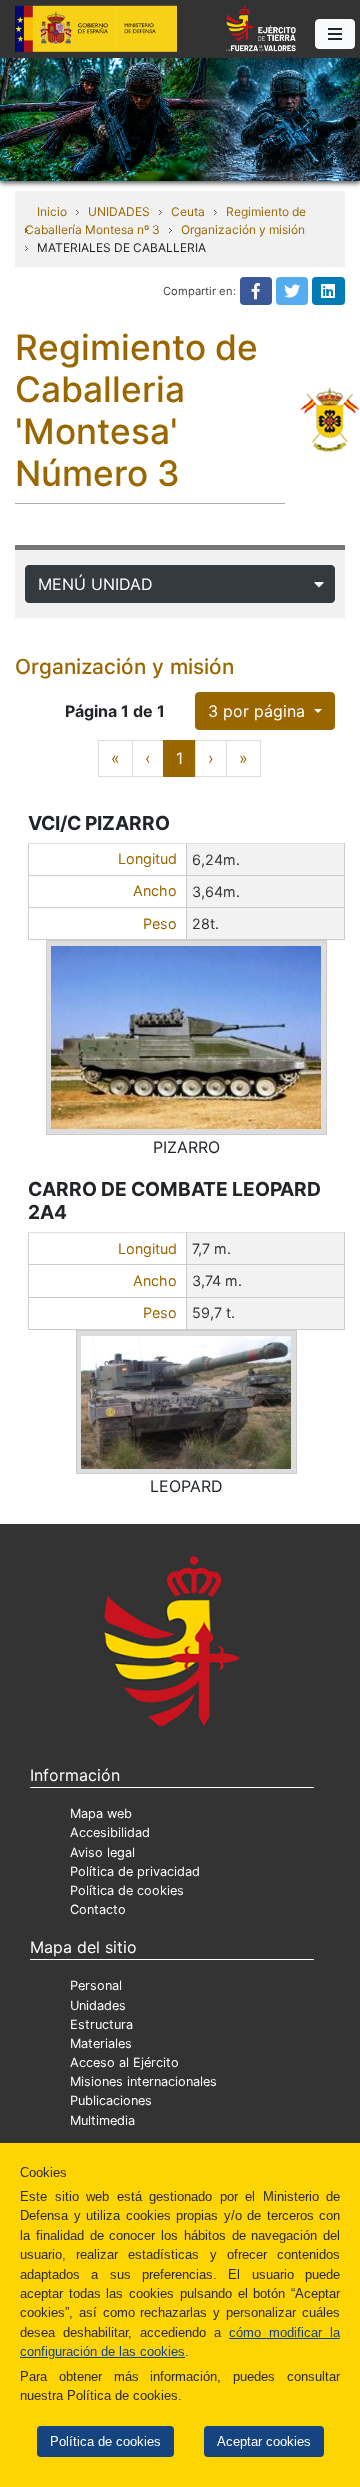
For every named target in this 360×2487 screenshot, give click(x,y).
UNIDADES (119, 211)
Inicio (52, 211)
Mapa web (101, 1813)
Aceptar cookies (264, 2441)
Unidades (98, 2005)
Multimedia (102, 2120)
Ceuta (188, 211)
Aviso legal (102, 1852)
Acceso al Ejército (124, 2062)
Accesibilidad (110, 1832)
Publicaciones (111, 2100)
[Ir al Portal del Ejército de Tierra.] (180, 118)
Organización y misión (243, 229)
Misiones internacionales (143, 2081)
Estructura (101, 2024)
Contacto (98, 1909)
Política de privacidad (135, 1871)
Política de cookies (105, 2441)
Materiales (101, 2043)
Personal (96, 1985)
